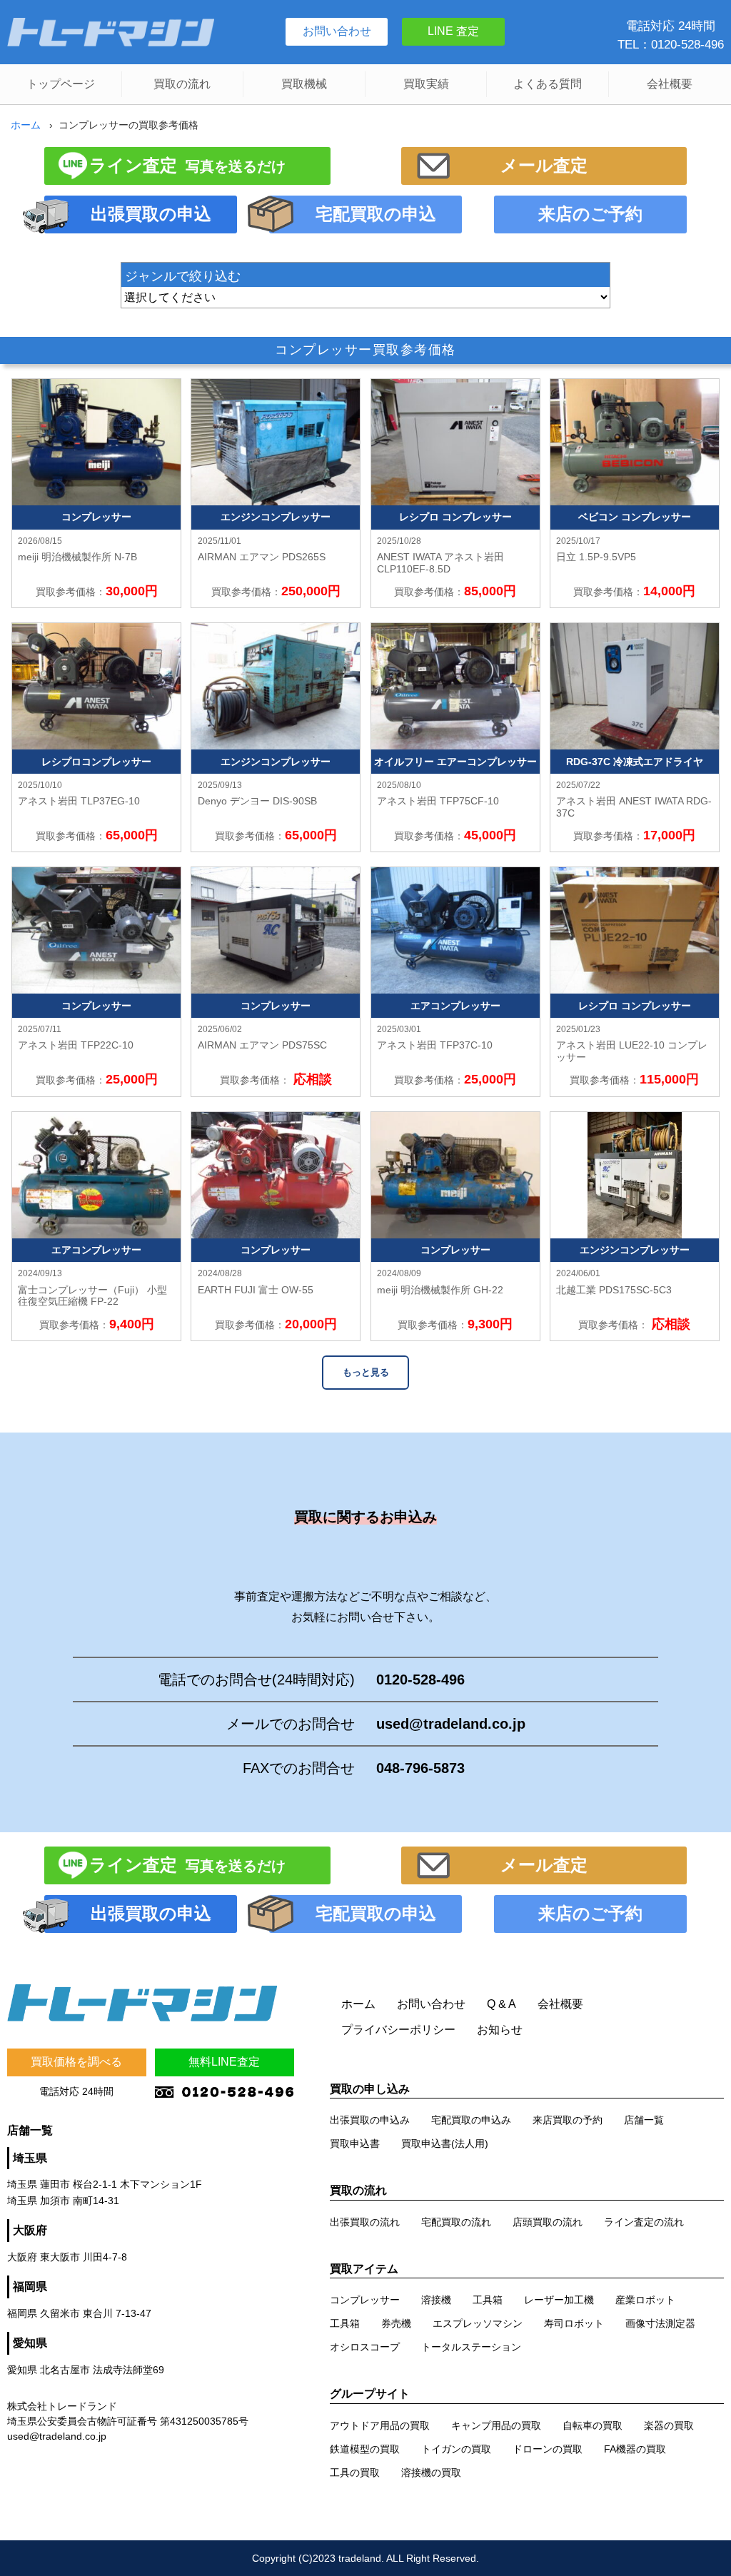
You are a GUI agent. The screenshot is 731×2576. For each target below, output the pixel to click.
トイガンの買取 (456, 2449)
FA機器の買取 (635, 2449)
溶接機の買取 (431, 2473)
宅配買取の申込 (376, 214)
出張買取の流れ (365, 2222)
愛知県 (30, 2343)
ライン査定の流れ (644, 2222)
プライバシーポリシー (398, 2030)
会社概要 (670, 84)
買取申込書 (355, 2143)
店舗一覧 (644, 2120)
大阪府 (30, 2230)
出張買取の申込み (370, 2120)
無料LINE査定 (224, 2062)
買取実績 (426, 84)
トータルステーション (471, 2347)
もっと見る (366, 1372)
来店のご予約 (590, 214)
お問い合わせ (337, 31)
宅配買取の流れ (456, 2222)
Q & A (501, 2004)
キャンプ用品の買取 (496, 2425)
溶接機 (436, 2300)
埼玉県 (30, 2158)
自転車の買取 (593, 2425)
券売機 (396, 2323)
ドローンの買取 (548, 2449)
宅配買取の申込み (471, 2120)
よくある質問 (548, 84)
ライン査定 (187, 165)
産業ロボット (645, 2300)
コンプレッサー (365, 2300)
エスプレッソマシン (478, 2323)
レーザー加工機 (559, 2300)
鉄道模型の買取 (365, 2449)
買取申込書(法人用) (445, 2143)
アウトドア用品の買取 (380, 2425)
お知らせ (500, 2030)
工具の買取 (355, 2473)
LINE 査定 (453, 31)
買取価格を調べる (76, 2062)
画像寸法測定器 (660, 2323)
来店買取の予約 (568, 2120)
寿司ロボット (574, 2323)
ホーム (26, 125)
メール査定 (544, 165)
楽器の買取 (669, 2425)
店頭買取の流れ (548, 2222)
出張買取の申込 (151, 214)
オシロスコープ (365, 2347)
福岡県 (30, 2287)
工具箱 (488, 2300)
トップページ (61, 84)
